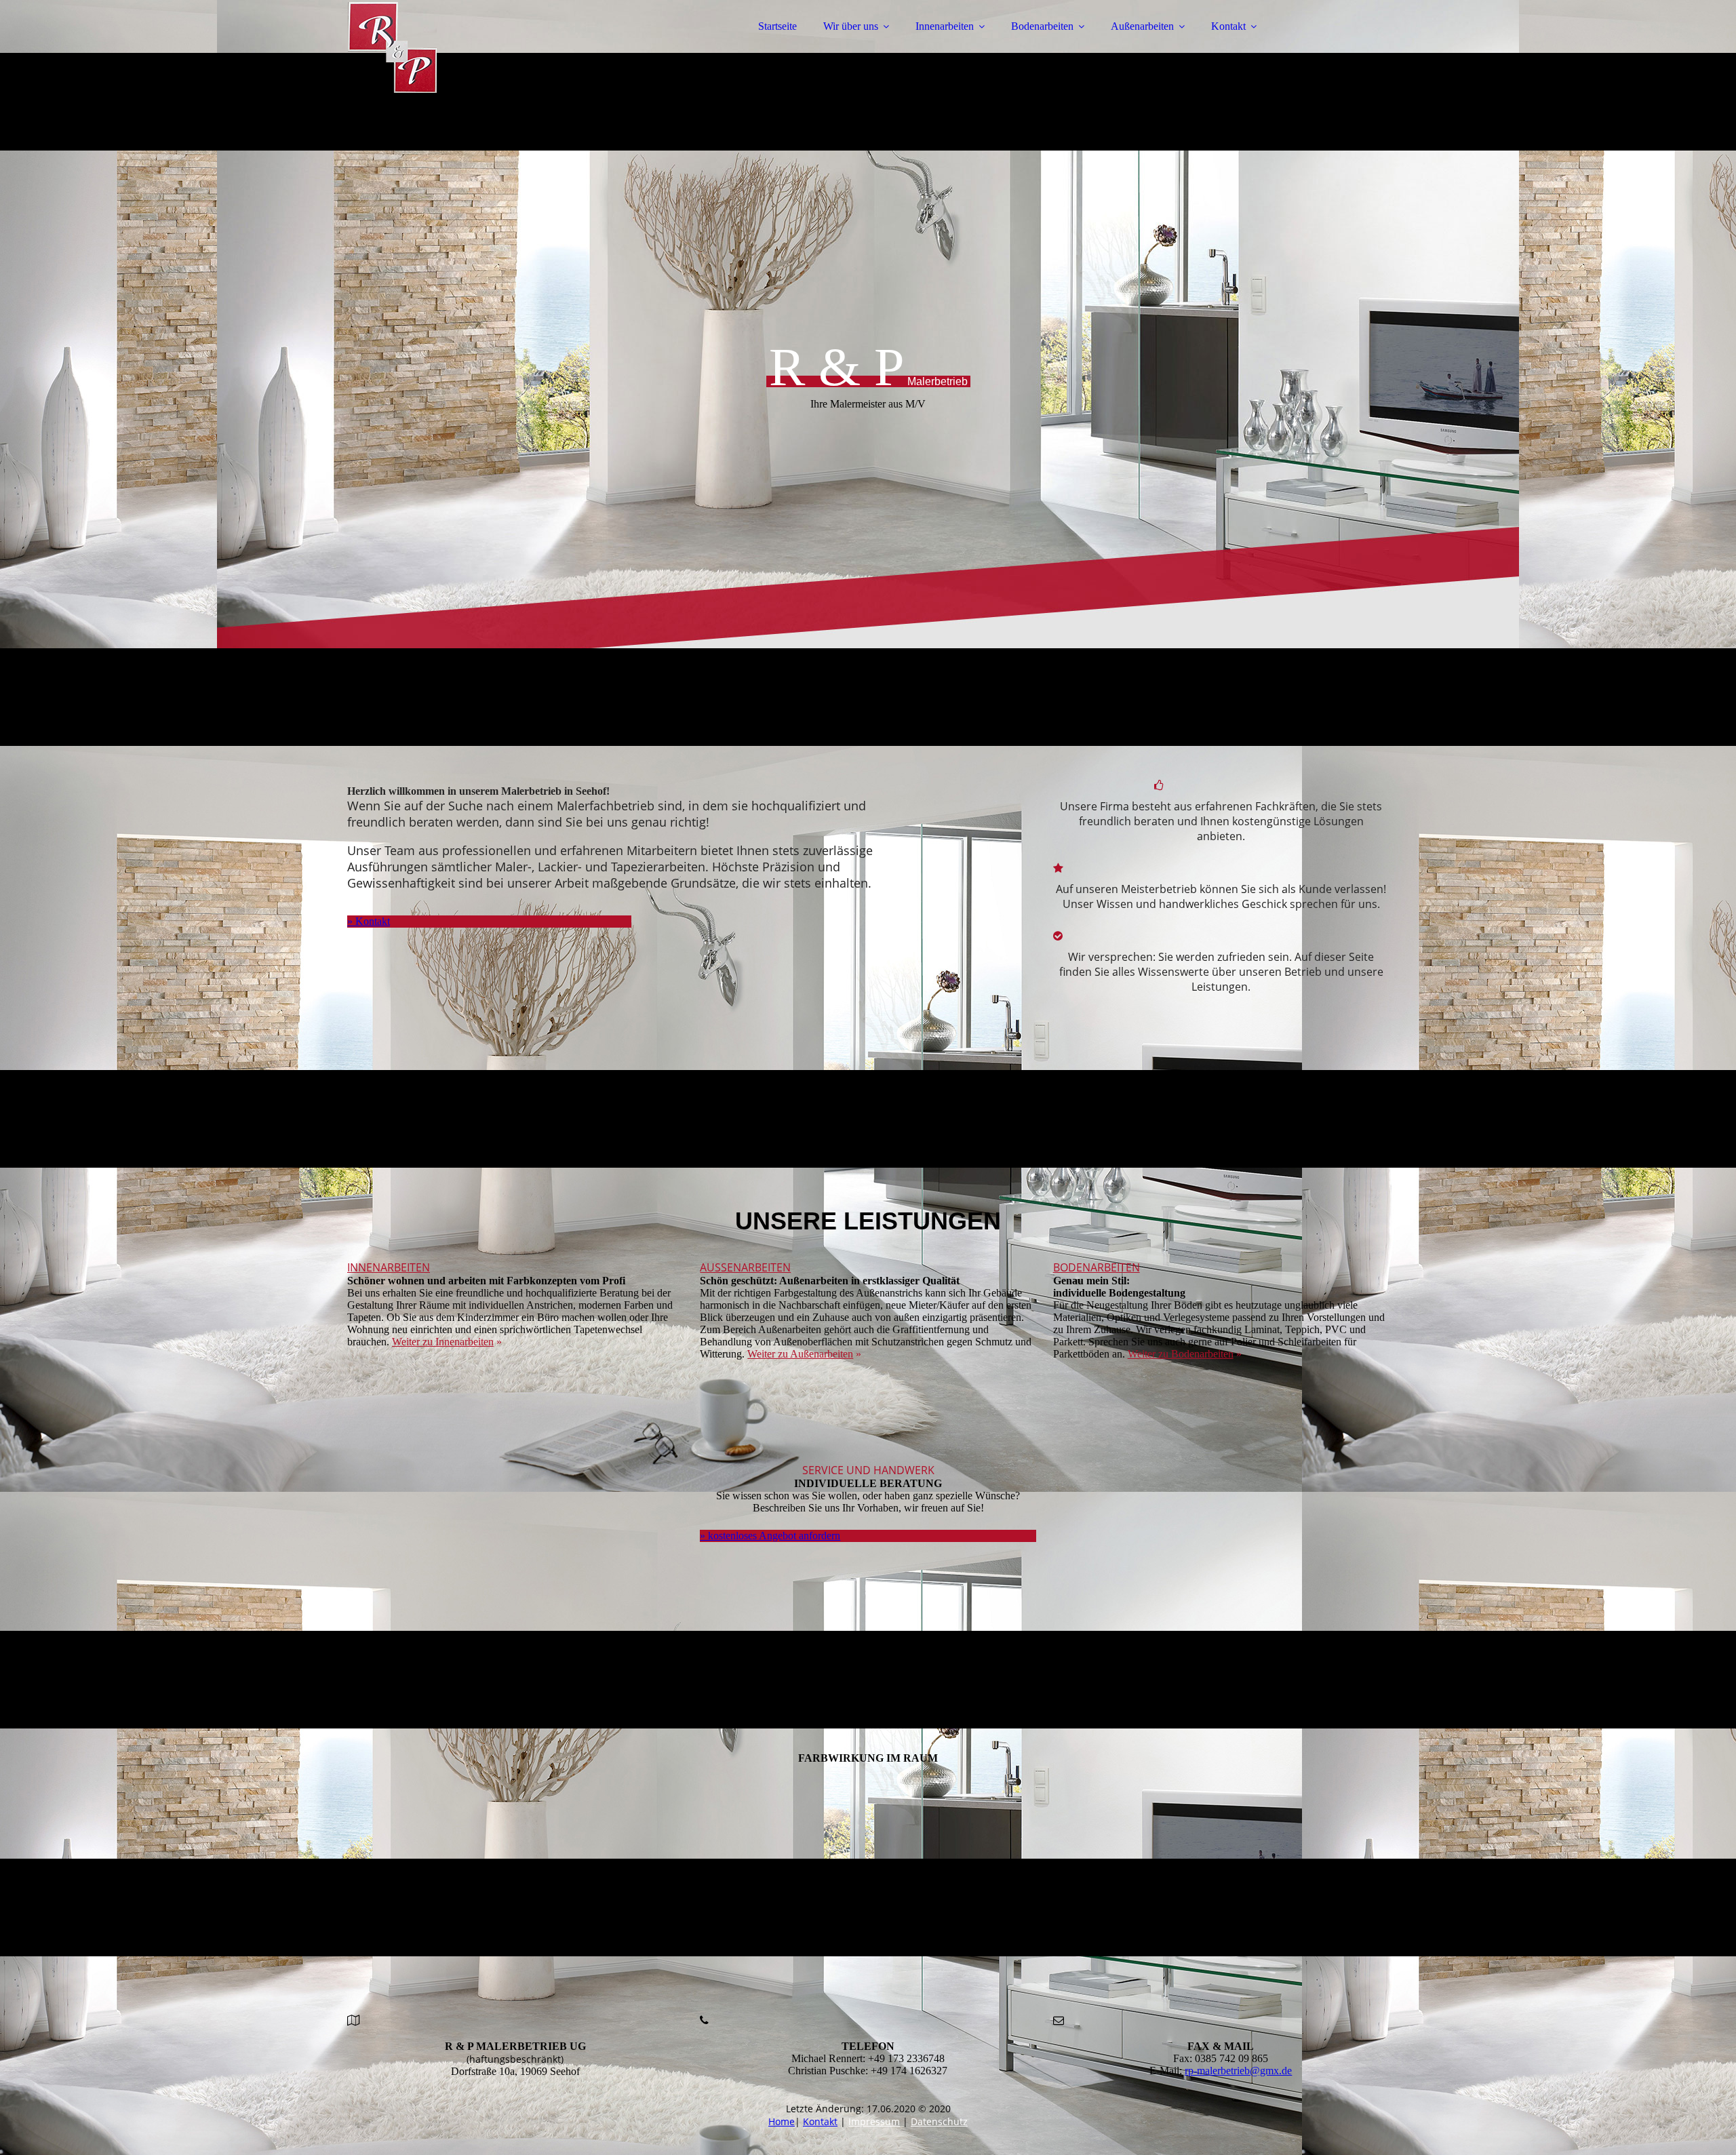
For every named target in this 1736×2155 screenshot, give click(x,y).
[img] (466, 47)
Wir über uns (851, 26)
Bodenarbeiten (1042, 26)
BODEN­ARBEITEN (1097, 1267)
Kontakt (1228, 26)
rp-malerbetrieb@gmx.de (1238, 2071)
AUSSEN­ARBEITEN (745, 1267)
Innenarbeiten (945, 26)
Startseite (777, 26)
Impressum (874, 2121)
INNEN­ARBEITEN (389, 1267)
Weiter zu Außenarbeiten (800, 1354)
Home (782, 2121)
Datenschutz (939, 2121)
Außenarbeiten (1142, 26)
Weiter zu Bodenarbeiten (1181, 1354)
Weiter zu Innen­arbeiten (443, 1342)
